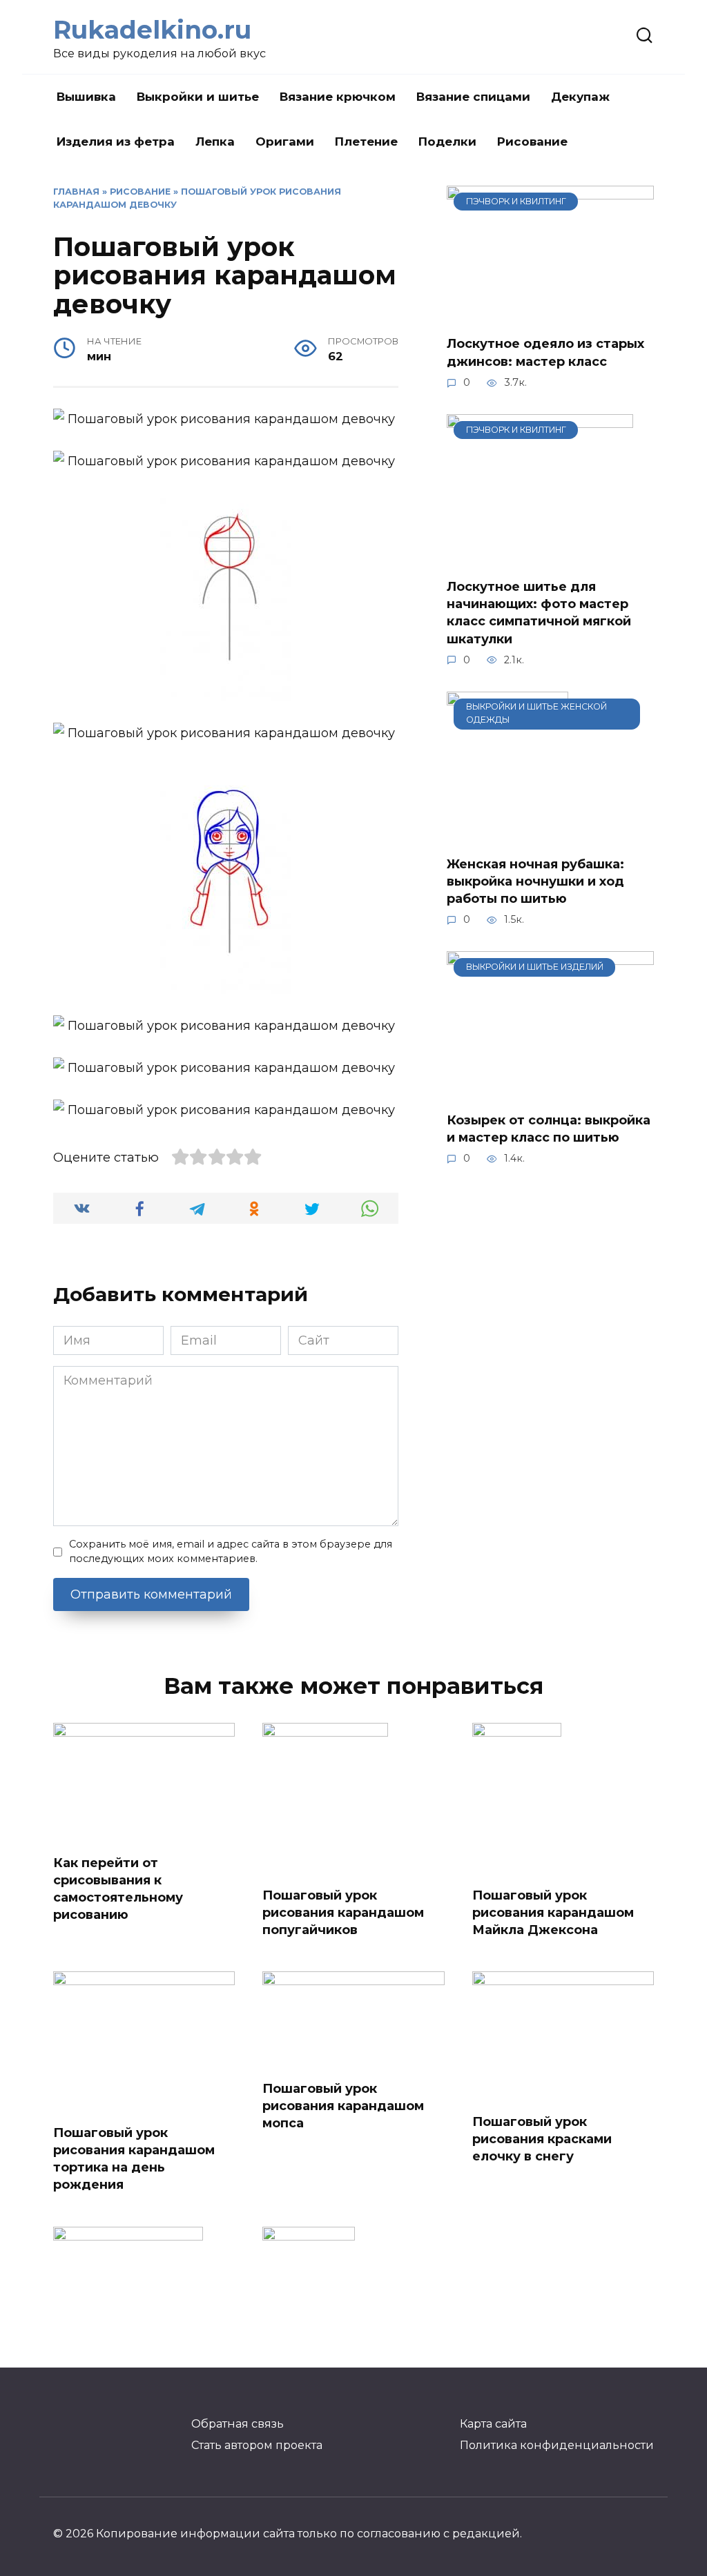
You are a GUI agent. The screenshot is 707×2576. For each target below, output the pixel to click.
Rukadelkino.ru (152, 30)
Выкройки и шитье (198, 97)
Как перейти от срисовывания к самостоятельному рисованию (118, 1889)
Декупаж (580, 97)
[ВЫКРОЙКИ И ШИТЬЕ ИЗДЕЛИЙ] (550, 1090)
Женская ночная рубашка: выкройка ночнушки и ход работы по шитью (535, 881)
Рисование (532, 142)
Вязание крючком (338, 97)
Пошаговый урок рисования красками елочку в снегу (542, 2139)
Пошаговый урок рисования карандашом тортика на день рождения (134, 2159)
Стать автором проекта (257, 2445)
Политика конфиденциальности (557, 2445)
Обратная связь (238, 2423)
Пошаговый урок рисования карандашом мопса (343, 2105)
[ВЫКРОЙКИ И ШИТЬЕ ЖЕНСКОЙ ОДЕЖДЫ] (507, 834)
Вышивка (86, 97)
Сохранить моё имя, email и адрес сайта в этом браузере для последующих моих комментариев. (231, 1552)
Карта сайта (493, 2423)
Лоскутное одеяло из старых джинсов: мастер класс (545, 352)
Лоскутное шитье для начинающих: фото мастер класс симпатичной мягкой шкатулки (539, 613)
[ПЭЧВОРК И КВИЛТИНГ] (550, 313)
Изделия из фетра (116, 142)
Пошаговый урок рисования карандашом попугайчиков (343, 1913)
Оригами (285, 142)
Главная (76, 192)
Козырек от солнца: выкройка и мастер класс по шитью (549, 1129)
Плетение (366, 142)
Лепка (215, 142)
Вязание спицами (473, 97)
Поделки (447, 142)
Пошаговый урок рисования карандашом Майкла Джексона (553, 1913)
